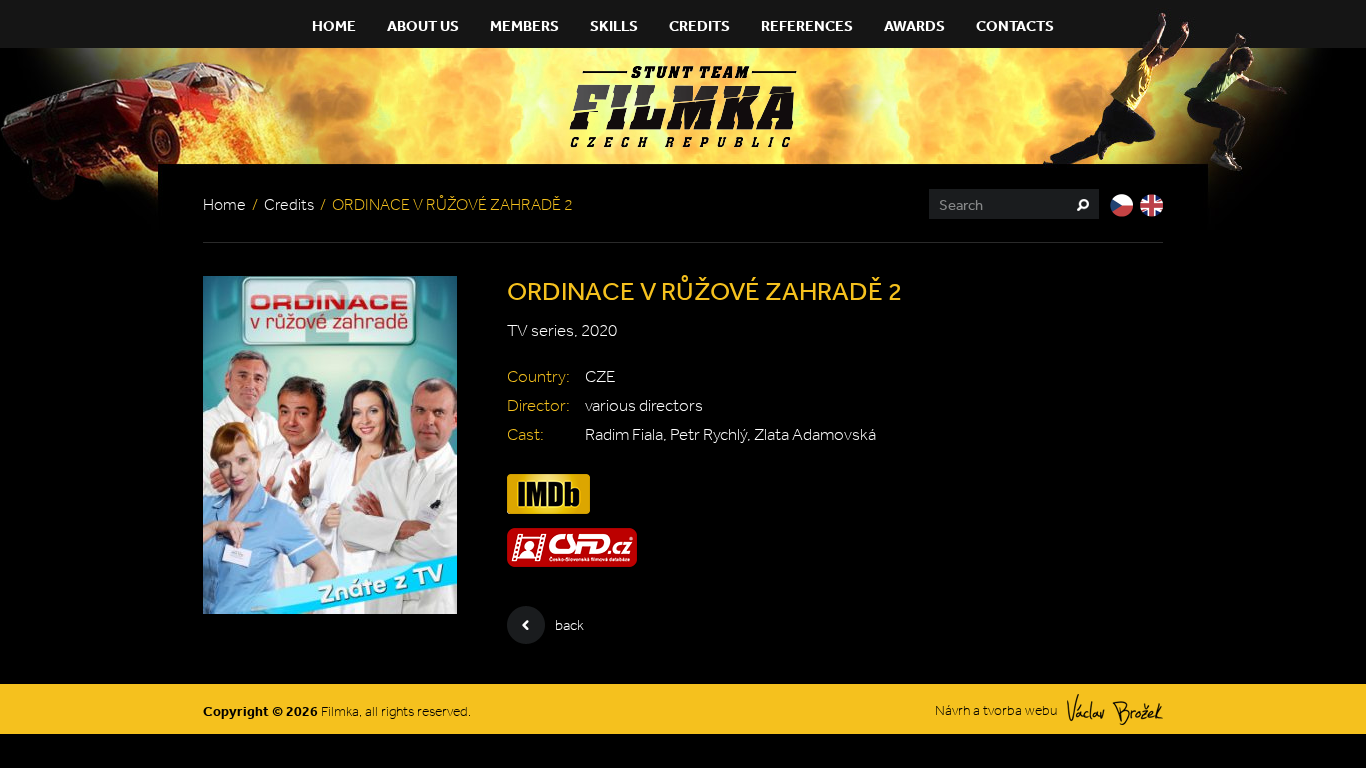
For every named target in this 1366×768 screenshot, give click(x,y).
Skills (614, 25)
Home (334, 25)
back (569, 625)
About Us (423, 25)
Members (524, 25)
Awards (914, 25)
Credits (699, 25)
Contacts (1015, 25)
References (807, 25)
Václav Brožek (1115, 709)
